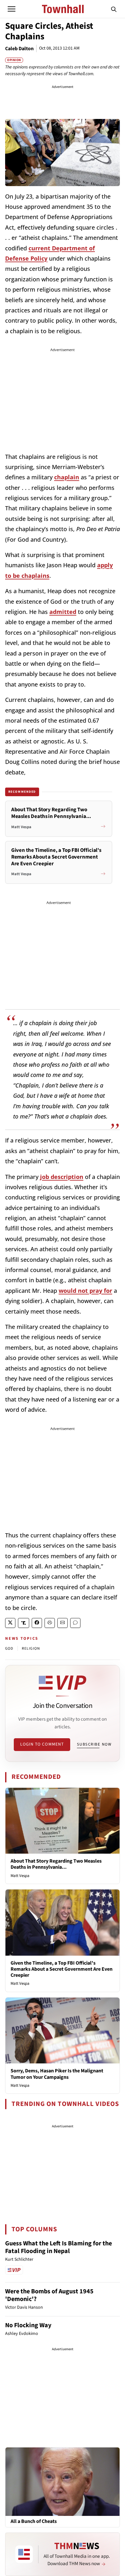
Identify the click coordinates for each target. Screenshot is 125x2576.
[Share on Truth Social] (24, 1623)
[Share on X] (10, 1623)
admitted (63, 612)
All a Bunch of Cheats (34, 2521)
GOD (9, 1649)
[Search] (114, 9)
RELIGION (31, 1649)
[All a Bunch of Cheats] (63, 2481)
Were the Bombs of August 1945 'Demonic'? (49, 2295)
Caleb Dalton (19, 49)
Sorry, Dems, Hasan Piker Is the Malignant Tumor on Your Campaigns (57, 2074)
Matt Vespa (20, 1876)
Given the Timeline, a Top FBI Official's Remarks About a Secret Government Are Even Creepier (62, 1969)
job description (62, 1177)
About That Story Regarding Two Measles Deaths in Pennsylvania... (56, 1864)
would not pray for (85, 1291)
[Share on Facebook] (37, 1623)
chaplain (67, 477)
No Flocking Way (28, 2325)
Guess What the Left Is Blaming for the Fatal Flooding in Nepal (58, 2247)
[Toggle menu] (12, 9)
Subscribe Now (94, 1744)
